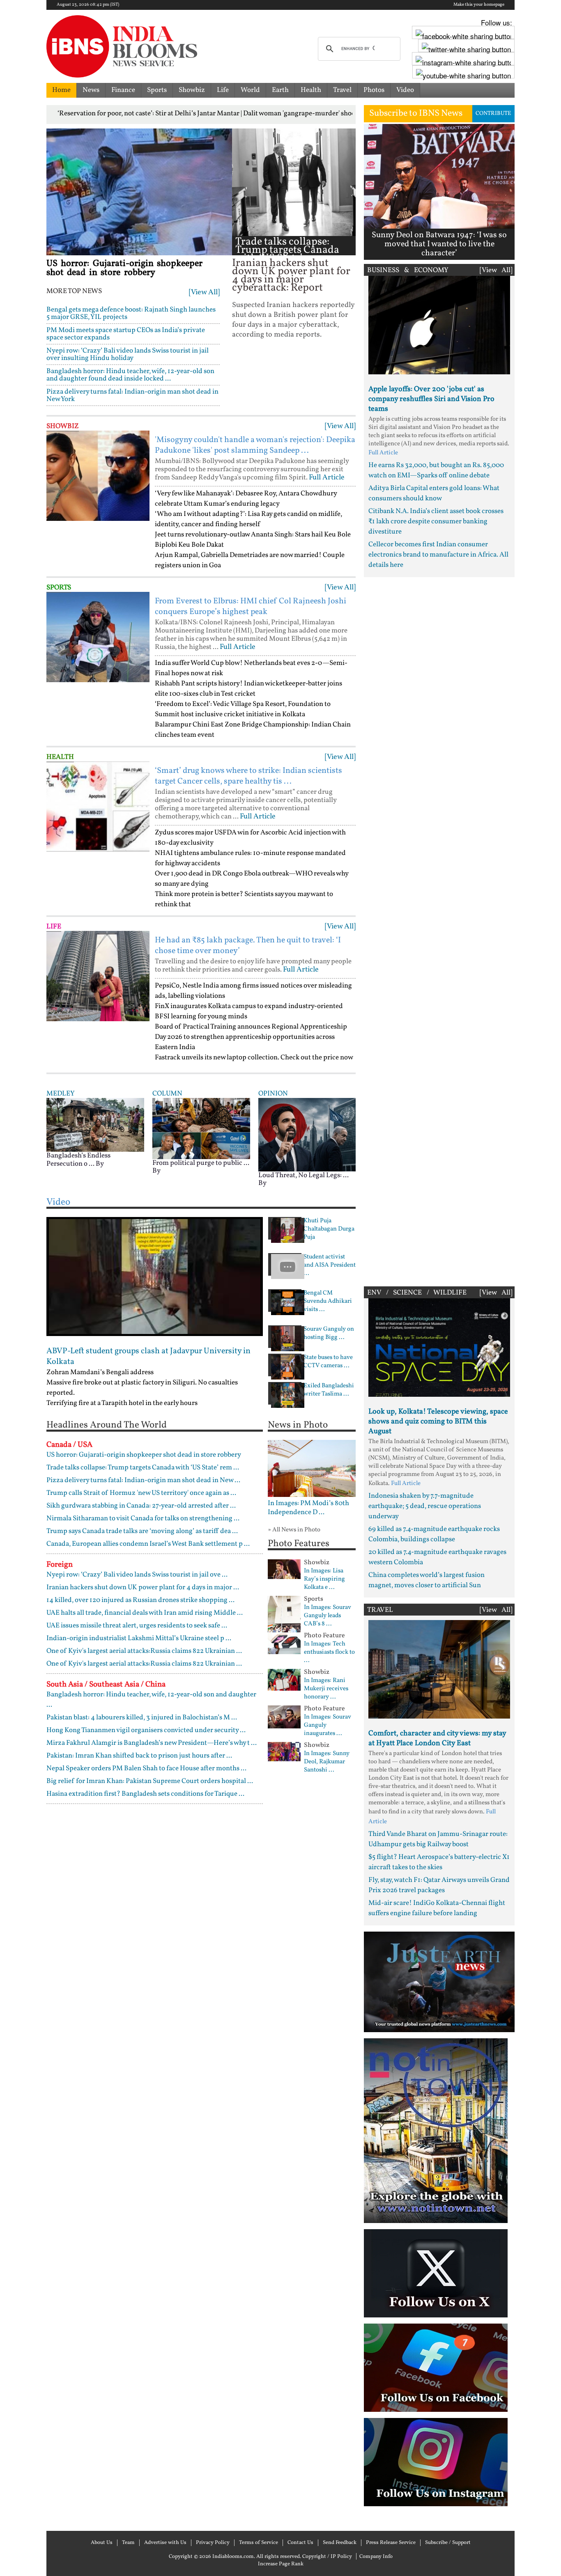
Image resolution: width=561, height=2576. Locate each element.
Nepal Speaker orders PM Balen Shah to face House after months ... (146, 1768)
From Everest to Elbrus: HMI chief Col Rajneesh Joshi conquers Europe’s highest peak (251, 607)
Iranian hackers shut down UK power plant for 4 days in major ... (143, 1587)
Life (223, 90)
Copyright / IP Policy (327, 2557)
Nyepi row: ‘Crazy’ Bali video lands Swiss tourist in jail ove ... (137, 1575)
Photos (374, 90)
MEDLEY (60, 1094)
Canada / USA (69, 1445)
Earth (280, 90)
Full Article (327, 478)
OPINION (273, 1094)
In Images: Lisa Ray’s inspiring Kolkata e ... (324, 1579)
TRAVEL (380, 1610)
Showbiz (192, 90)
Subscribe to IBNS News (416, 113)
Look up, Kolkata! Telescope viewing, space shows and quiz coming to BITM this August (438, 1422)
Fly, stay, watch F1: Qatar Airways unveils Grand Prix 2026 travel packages (439, 1885)
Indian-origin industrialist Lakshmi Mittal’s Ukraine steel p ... (139, 1638)
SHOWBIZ (63, 426)
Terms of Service (259, 2543)
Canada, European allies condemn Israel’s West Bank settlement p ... (148, 1544)
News (91, 90)
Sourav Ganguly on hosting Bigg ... (329, 1334)
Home (61, 90)
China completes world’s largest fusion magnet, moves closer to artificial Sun (426, 1580)
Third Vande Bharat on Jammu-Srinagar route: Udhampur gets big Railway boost (438, 1839)
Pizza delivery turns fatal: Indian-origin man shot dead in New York (132, 395)
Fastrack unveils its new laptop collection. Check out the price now (254, 1058)
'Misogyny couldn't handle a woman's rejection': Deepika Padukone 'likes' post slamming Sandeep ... (255, 445)
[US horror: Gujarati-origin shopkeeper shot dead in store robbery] (139, 192)
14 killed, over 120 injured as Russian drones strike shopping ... (140, 1600)
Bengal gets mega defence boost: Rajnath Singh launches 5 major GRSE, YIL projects (131, 313)
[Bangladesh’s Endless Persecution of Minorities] (95, 1124)
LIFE (54, 927)
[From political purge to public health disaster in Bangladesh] (201, 1129)
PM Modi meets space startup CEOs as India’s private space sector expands (126, 334)
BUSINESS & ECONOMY (408, 270)
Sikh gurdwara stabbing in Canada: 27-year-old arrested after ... (141, 1506)
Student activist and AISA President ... (330, 1265)
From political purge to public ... (201, 1163)
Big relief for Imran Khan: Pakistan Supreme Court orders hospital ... (150, 1781)
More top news (74, 291)
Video (405, 90)
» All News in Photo (294, 1530)
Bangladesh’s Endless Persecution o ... (78, 1160)
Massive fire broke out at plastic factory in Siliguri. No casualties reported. (142, 1388)
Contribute (493, 113)
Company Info (376, 2557)
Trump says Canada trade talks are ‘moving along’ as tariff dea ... (142, 1531)
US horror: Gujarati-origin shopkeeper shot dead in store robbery (124, 268)
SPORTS (59, 588)
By (100, 1164)
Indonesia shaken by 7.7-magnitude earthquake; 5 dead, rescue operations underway (425, 1506)
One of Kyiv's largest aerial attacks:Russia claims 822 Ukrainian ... (144, 1651)
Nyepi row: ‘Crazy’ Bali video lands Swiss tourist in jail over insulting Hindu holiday (128, 354)
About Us (102, 2543)
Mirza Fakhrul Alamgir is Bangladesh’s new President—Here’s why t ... (152, 1743)
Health (311, 90)
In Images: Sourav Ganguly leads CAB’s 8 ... (328, 1616)
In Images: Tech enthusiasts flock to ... (329, 1652)
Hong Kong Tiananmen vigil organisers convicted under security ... (146, 1730)
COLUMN (167, 1094)
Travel (342, 90)
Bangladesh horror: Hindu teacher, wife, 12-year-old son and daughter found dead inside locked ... (130, 375)
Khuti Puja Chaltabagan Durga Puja (329, 1229)
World (250, 90)
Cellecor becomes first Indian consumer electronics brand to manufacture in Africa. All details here (438, 555)
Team (128, 2543)
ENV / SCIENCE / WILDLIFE (417, 1293)
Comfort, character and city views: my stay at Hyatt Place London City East (437, 1738)
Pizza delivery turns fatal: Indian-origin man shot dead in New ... (143, 1480)
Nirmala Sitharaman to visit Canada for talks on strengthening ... (143, 1518)
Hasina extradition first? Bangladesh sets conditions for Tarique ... (145, 1794)
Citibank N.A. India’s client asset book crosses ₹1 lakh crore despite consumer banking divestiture (436, 521)
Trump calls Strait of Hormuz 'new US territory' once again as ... (141, 1493)
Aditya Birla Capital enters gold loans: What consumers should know (434, 493)
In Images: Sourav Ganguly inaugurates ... (328, 1726)
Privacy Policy (213, 2543)
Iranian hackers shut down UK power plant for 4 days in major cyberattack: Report (291, 276)
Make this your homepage (479, 5)
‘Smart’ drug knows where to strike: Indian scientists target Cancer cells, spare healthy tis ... (248, 776)
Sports (157, 90)
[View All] (204, 292)
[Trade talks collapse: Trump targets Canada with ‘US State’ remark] (294, 182)
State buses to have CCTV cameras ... (328, 1362)
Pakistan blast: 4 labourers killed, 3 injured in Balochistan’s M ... (142, 1718)
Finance (123, 90)
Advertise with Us (165, 2543)
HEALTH (60, 757)
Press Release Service (391, 2543)
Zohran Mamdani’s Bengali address (100, 1372)
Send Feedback (340, 2543)
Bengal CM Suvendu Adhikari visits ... (328, 1302)
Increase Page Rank (281, 2564)
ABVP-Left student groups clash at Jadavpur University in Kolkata (148, 1357)
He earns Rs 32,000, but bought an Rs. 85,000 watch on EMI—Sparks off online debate (436, 470)
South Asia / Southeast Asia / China (106, 1684)
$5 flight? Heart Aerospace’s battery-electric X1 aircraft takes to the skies (439, 1862)
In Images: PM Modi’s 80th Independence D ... (308, 1508)
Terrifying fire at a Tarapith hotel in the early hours (122, 1403)
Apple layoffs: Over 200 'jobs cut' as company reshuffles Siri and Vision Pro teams (431, 399)
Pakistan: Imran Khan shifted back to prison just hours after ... (139, 1756)
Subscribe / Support (448, 2543)
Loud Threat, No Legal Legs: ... (303, 1175)
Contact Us (300, 2543)
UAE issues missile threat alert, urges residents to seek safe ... (137, 1626)
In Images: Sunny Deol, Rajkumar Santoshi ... (327, 1762)
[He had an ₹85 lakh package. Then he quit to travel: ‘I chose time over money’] (98, 976)
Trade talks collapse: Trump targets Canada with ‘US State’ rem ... (287, 250)
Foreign (60, 1565)
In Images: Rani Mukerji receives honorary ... (326, 1689)
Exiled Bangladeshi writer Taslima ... (329, 1390)
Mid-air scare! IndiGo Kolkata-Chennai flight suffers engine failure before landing (437, 1908)
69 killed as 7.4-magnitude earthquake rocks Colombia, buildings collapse (434, 1534)
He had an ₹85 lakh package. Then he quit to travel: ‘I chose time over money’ (248, 946)
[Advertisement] (439, 930)
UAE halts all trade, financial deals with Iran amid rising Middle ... (145, 1613)
